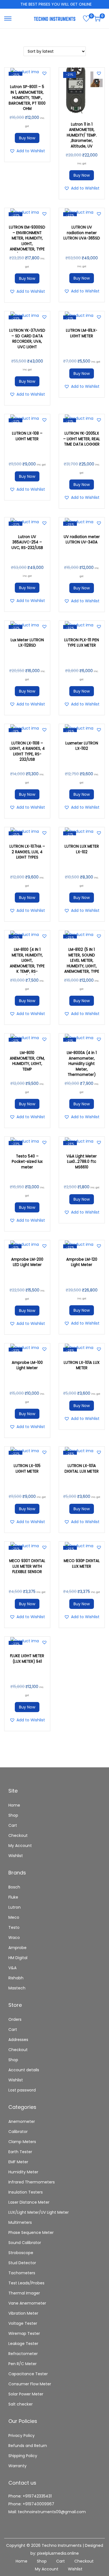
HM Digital (18, 1958)
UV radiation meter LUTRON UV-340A (82, 540)
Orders (15, 2019)
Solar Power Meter (26, 2394)
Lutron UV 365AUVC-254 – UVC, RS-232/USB (27, 542)
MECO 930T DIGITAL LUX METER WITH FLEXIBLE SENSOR (27, 1566)
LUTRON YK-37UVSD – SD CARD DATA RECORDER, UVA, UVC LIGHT (27, 339)
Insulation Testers (26, 2192)
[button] (44, 73)
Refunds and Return (28, 2446)
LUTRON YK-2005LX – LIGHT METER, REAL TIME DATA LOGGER (82, 439)
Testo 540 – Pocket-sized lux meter (27, 1162)
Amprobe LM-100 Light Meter (27, 1365)
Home (14, 1805)
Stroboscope (21, 2253)
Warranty (17, 2466)
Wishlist (16, 1856)
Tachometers (22, 2273)
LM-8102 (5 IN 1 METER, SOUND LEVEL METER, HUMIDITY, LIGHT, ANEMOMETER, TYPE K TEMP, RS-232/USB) (82, 966)
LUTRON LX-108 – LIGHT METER (27, 436)
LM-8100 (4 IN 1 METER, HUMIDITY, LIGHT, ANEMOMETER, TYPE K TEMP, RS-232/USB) (27, 963)
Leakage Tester (23, 2344)
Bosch (14, 1887)
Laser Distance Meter (29, 2202)
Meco (14, 1917)
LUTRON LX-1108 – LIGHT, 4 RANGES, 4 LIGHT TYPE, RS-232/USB (27, 751)
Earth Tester (20, 2152)
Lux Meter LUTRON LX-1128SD (27, 643)
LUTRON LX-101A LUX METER (82, 1365)
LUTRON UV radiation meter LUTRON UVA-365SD (82, 233)
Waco (14, 1938)
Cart (13, 1825)
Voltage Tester (23, 2323)
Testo (14, 1927)
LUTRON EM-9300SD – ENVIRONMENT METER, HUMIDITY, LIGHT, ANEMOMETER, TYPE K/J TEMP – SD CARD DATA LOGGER (27, 246)
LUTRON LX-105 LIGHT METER (27, 1469)
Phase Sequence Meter (31, 2233)
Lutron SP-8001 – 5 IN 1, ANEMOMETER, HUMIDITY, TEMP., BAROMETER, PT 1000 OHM (27, 98)
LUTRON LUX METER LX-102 (82, 849)
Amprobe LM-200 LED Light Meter (27, 1262)
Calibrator (18, 2132)
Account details (24, 2070)
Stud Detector (22, 2263)
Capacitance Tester (28, 2374)
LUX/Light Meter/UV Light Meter (39, 2212)
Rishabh (16, 1978)
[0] (86, 19)
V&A (12, 1968)
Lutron (15, 1907)
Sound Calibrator (25, 2243)
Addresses (18, 2040)
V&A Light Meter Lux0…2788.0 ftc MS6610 (82, 1162)
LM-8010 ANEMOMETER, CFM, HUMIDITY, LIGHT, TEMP (27, 1061)
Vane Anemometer (27, 2303)
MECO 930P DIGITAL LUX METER (82, 1564)
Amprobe (17, 1948)
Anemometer (22, 2121)
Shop (13, 1815)
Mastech (17, 1988)
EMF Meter (18, 2162)
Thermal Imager (24, 2293)
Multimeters (20, 2222)
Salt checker (21, 2404)
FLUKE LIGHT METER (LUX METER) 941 (27, 1659)
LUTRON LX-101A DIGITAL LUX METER (82, 1469)
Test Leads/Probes (26, 2283)
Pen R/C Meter (22, 2364)
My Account (20, 1846)
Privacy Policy (22, 2436)
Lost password (22, 2090)
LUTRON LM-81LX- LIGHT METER (82, 333)
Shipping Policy (23, 2456)
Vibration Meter (23, 2313)
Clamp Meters (22, 2142)
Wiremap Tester (24, 2333)
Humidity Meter (23, 2172)
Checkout (18, 1835)
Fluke (13, 1897)
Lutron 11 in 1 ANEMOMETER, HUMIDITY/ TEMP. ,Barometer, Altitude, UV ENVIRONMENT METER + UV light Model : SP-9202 (82, 144)
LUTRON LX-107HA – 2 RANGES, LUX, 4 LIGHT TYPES (27, 852)
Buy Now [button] (27, 138)
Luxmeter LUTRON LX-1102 (82, 746)
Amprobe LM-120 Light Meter (82, 1262)
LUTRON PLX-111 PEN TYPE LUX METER (82, 643)
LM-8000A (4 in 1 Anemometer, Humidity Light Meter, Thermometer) (82, 1064)
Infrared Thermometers (32, 2182)
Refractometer (23, 2354)
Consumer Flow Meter (30, 2384)
